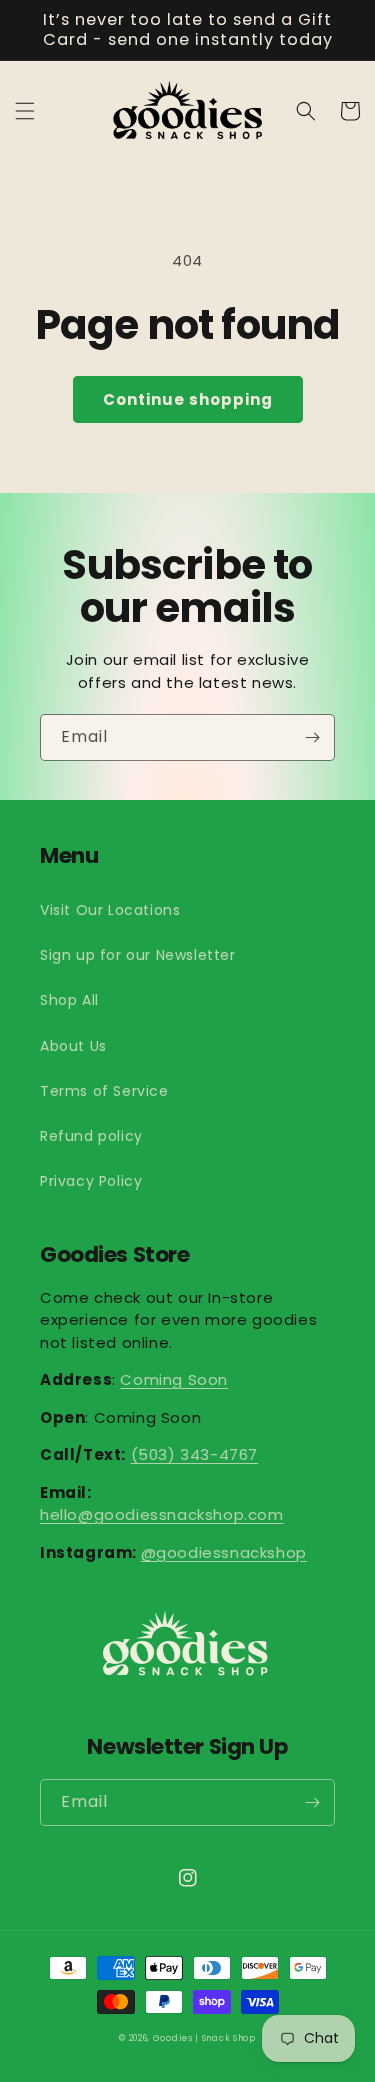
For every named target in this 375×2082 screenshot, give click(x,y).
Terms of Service (104, 1091)
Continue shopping (188, 399)
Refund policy (91, 1136)
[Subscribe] (312, 737)
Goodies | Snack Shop (204, 2038)
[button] (25, 111)
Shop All (69, 1000)
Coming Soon (174, 1379)
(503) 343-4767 (194, 1454)
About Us (73, 1046)
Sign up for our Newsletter (138, 955)
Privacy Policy (91, 1181)
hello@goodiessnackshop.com (162, 1514)
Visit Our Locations (110, 910)
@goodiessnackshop (224, 1552)
